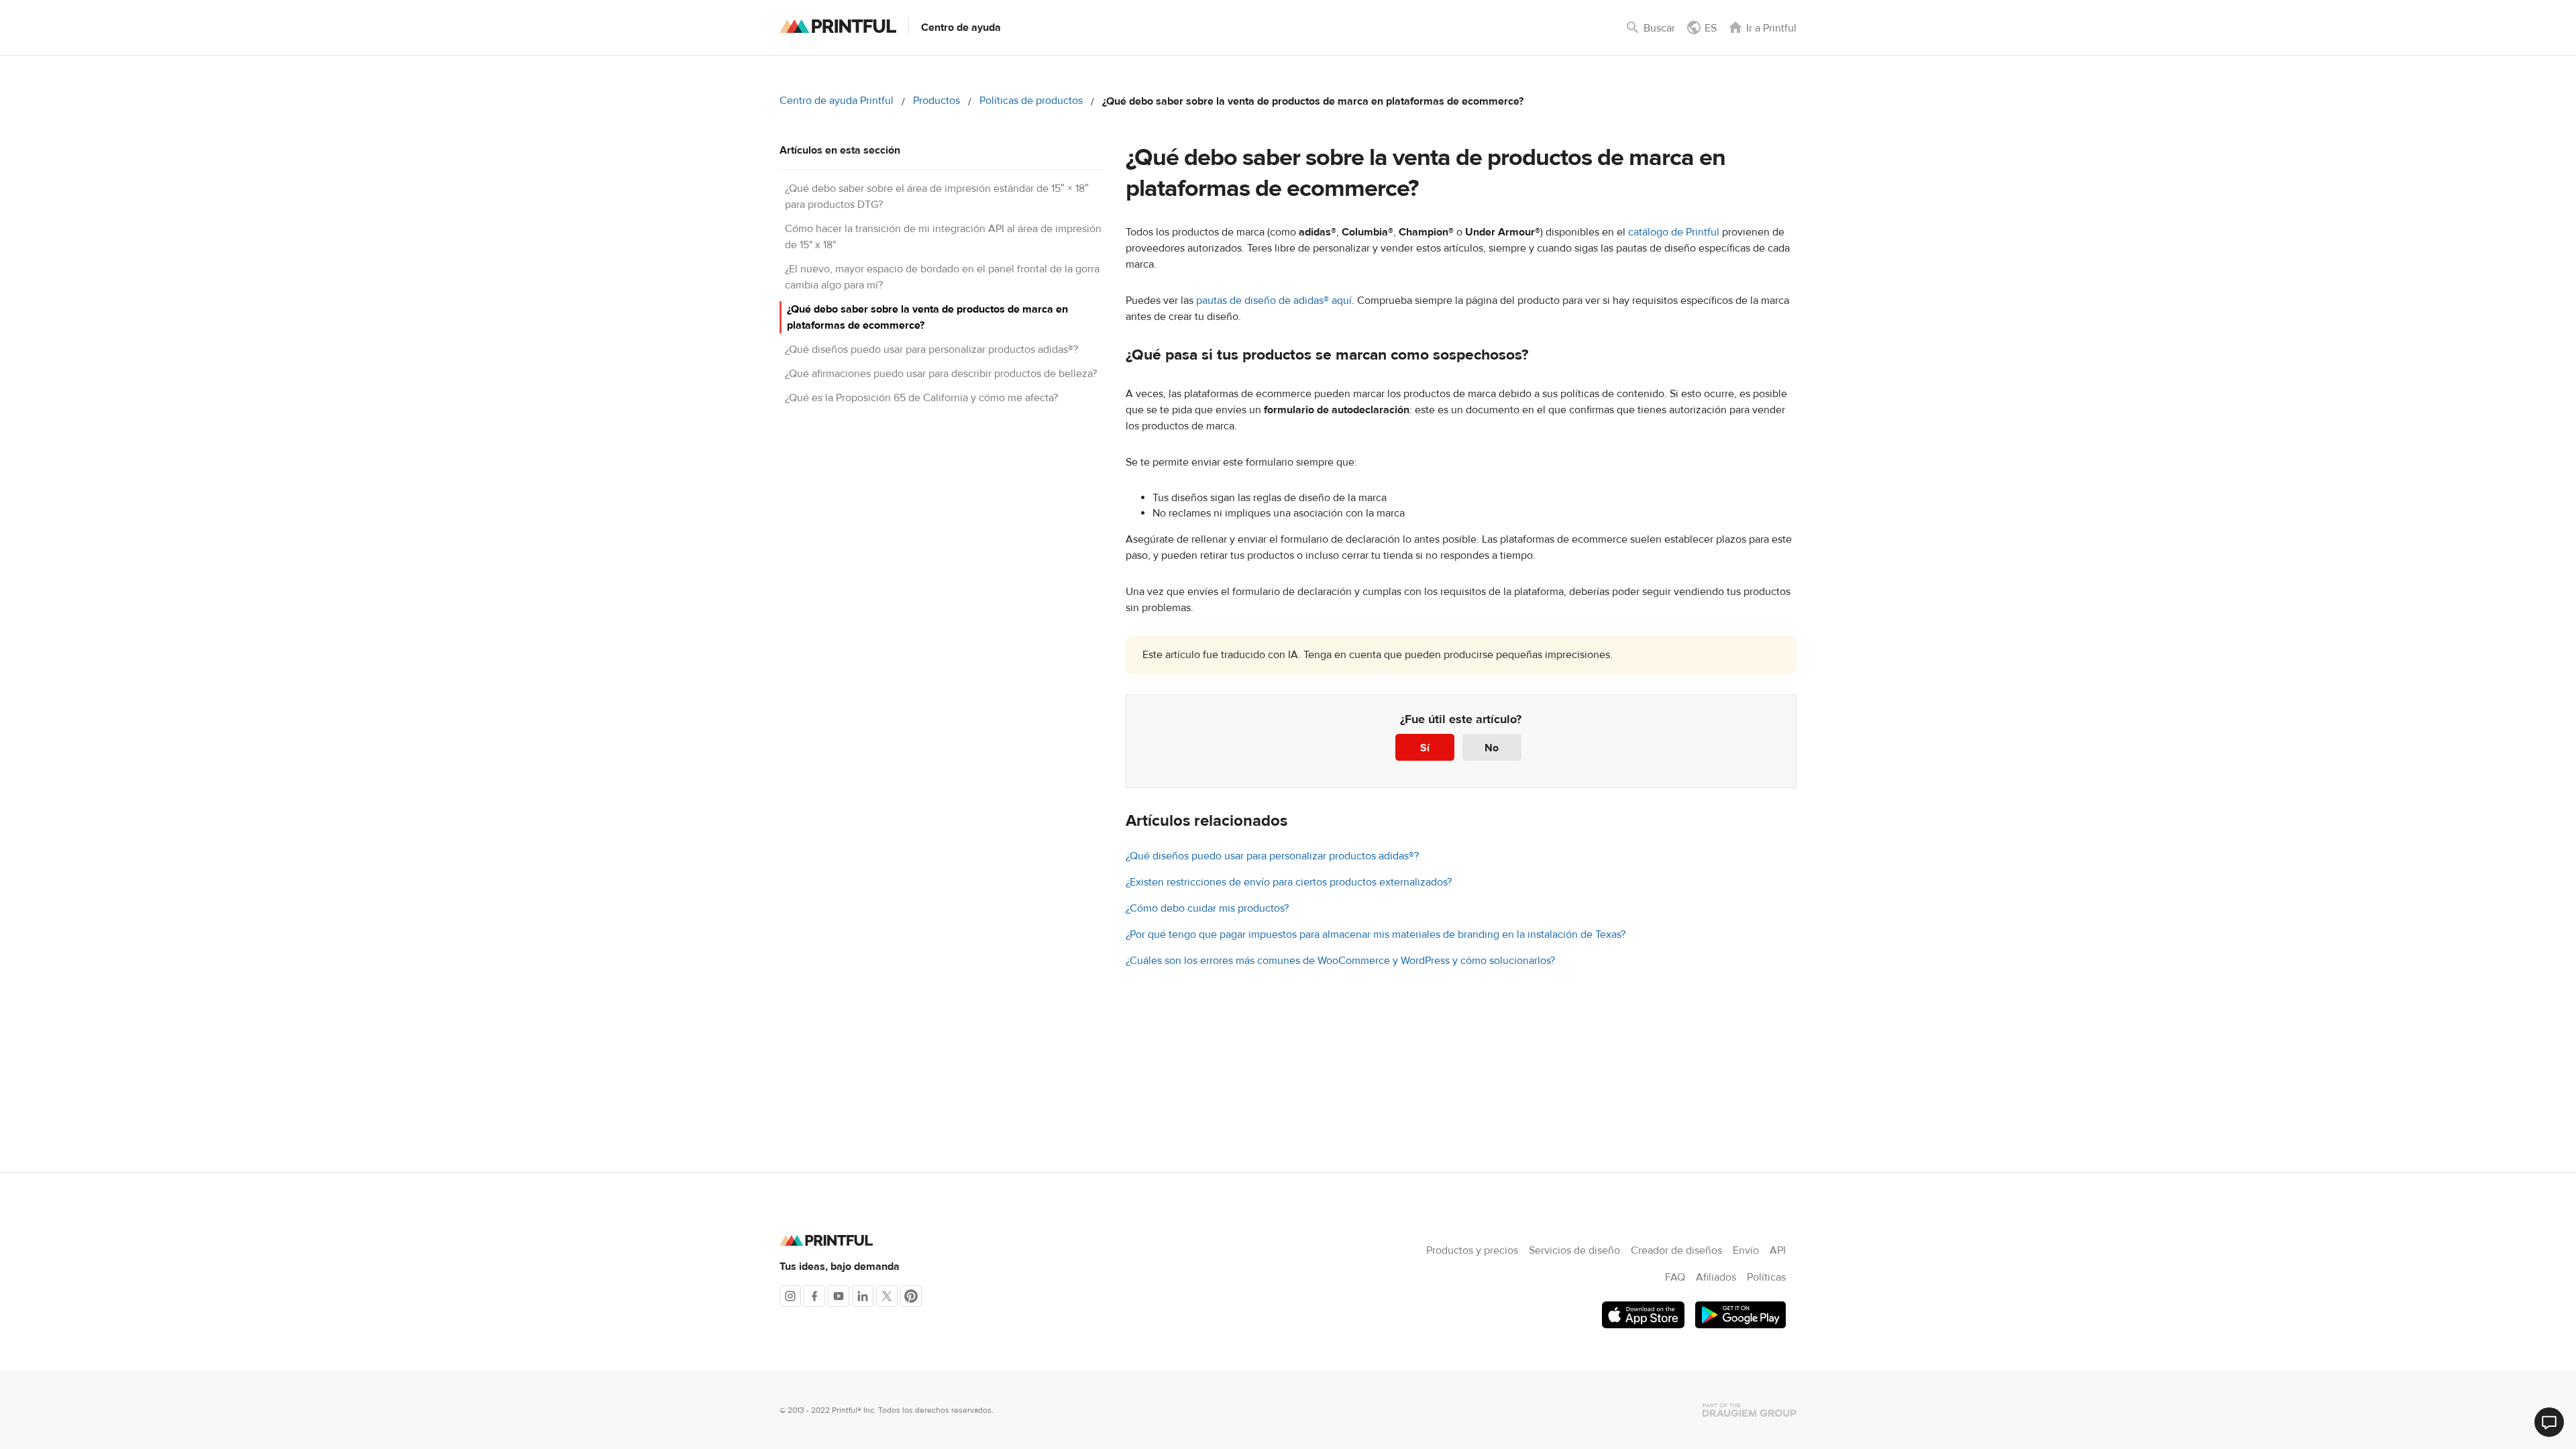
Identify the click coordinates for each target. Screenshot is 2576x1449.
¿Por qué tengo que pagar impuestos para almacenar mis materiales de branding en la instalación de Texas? (1376, 934)
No (1492, 748)
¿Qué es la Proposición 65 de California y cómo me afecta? (921, 398)
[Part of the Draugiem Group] (1750, 1410)
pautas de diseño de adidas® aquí (1274, 301)
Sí (1425, 748)
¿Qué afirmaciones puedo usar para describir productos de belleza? (941, 374)
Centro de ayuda (961, 28)
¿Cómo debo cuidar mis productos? (1207, 908)
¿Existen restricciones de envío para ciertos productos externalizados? (1289, 882)
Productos (936, 101)
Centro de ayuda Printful (837, 101)
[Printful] (838, 26)
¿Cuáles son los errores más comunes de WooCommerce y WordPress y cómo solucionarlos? (1340, 961)
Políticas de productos (1031, 101)
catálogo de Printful (1674, 232)
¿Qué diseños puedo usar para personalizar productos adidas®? (931, 350)
